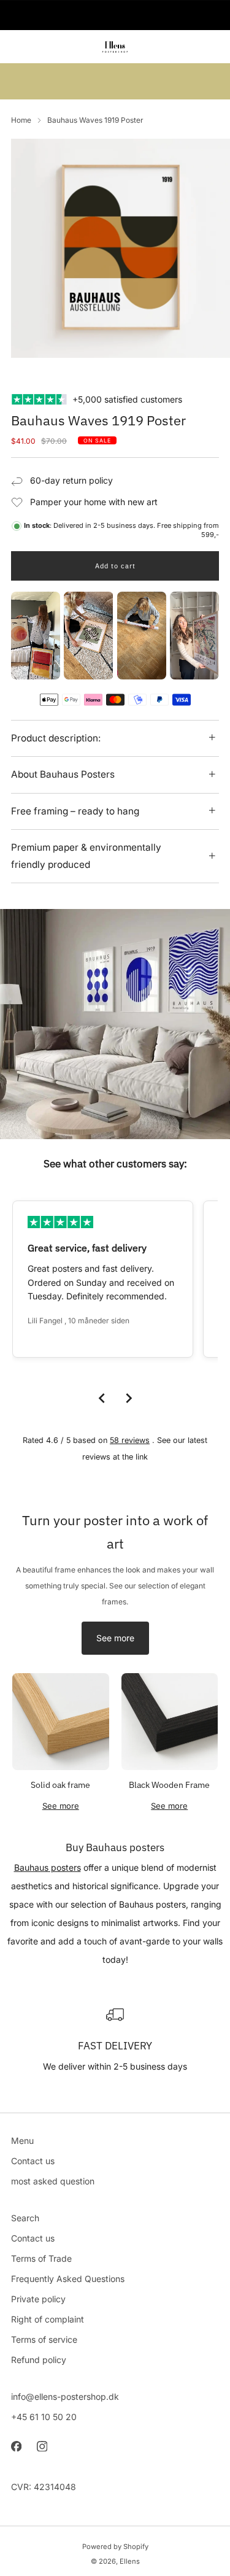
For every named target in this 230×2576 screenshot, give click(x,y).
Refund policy (39, 2360)
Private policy (38, 2299)
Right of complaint (48, 2319)
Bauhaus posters (48, 1867)
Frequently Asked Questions (68, 2279)
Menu (22, 2141)
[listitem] (115, 15)
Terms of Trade (41, 2258)
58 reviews (130, 1440)
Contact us (33, 2161)
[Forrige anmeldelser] (102, 1398)
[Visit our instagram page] (42, 2446)
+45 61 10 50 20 (44, 2417)
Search (25, 2218)
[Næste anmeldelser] (129, 1398)
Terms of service (44, 2339)
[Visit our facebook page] (16, 2446)
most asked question (53, 2181)
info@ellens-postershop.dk (65, 2396)
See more (115, 1638)
